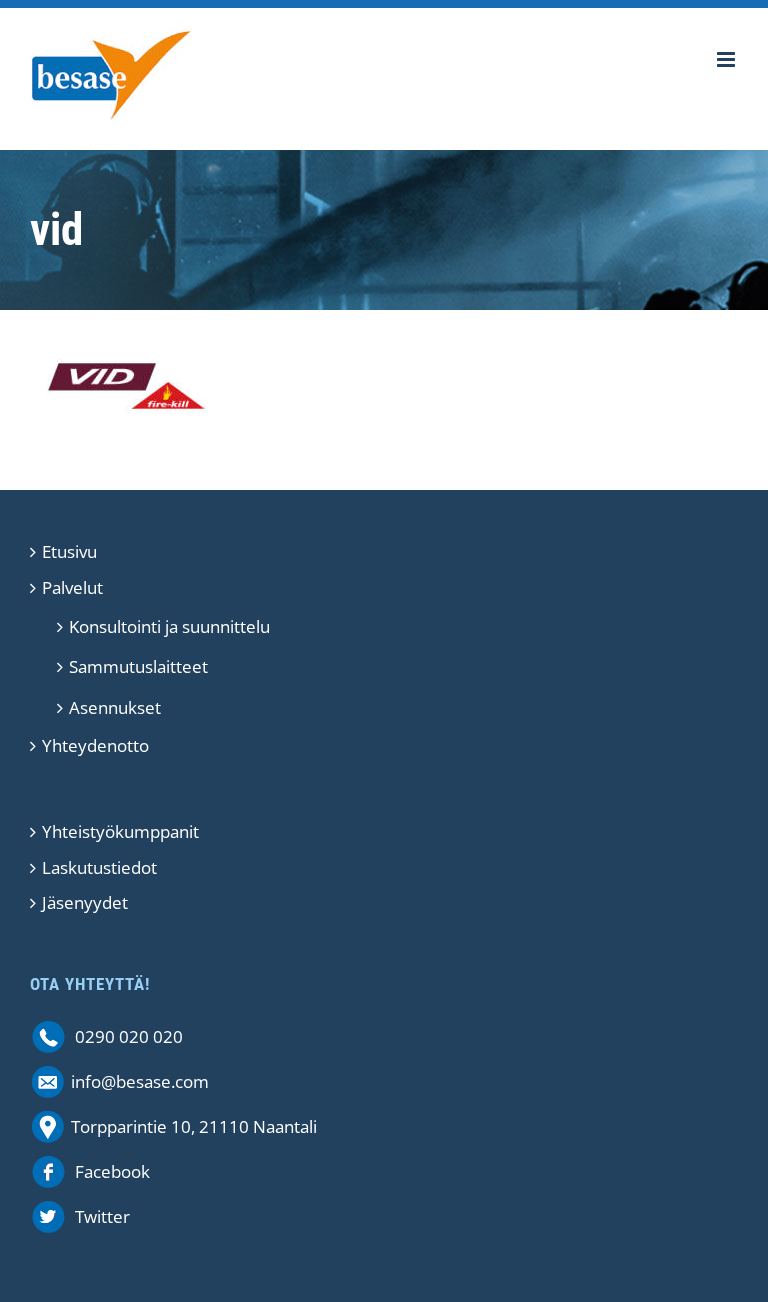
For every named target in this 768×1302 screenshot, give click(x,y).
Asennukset (115, 707)
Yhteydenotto (95, 745)
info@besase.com (140, 1081)
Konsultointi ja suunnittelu (169, 626)
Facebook (112, 1171)
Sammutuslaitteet (138, 666)
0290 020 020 (129, 1036)
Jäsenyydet (85, 902)
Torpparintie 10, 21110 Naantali (194, 1126)
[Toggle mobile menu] (727, 59)
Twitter (102, 1216)
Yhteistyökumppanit (120, 831)
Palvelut (72, 587)
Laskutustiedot (99, 867)
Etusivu (69, 551)
